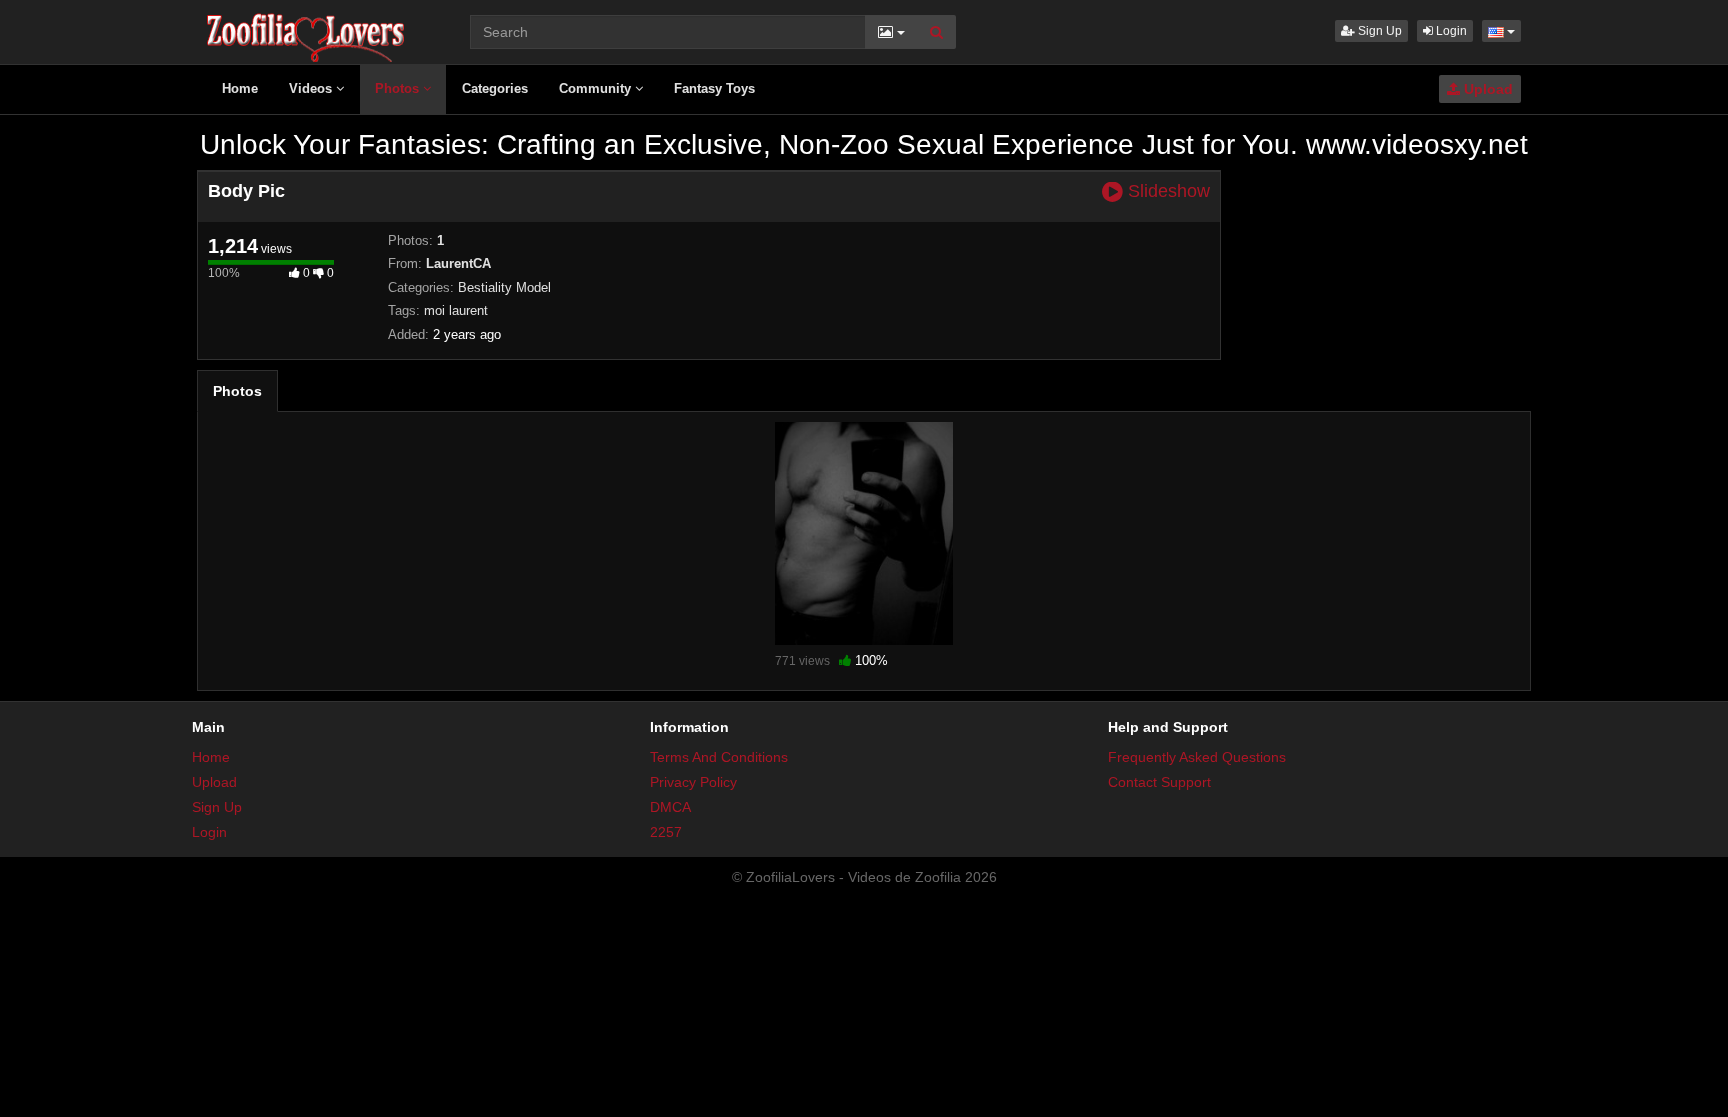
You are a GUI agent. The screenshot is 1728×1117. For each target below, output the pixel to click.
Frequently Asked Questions (1197, 757)
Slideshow (1166, 191)
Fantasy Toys (714, 88)
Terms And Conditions (719, 757)
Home (240, 88)
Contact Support (1159, 782)
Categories (495, 88)
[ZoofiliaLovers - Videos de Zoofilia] (306, 30)
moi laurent (456, 310)
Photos (399, 88)
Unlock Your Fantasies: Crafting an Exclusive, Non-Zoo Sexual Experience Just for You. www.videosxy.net (864, 144)
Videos (312, 88)
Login (1450, 31)
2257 (666, 832)
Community (597, 88)
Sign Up (1378, 31)
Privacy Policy (693, 782)
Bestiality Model (504, 287)
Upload (1486, 89)
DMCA (670, 807)
